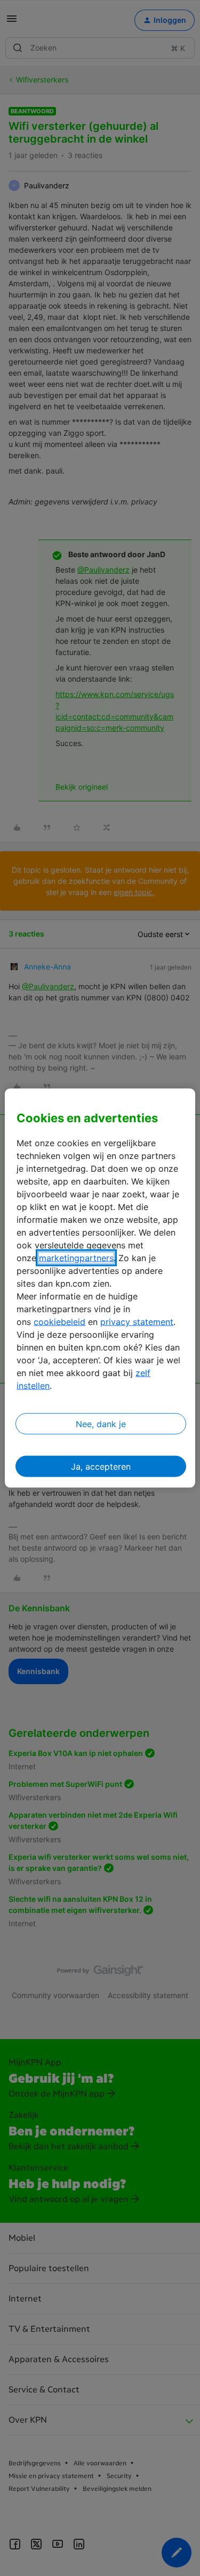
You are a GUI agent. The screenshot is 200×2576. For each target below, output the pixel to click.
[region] (100, 1288)
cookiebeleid (59, 1322)
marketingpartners (76, 1258)
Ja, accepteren (101, 1467)
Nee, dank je (101, 1424)
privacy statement (137, 1322)
